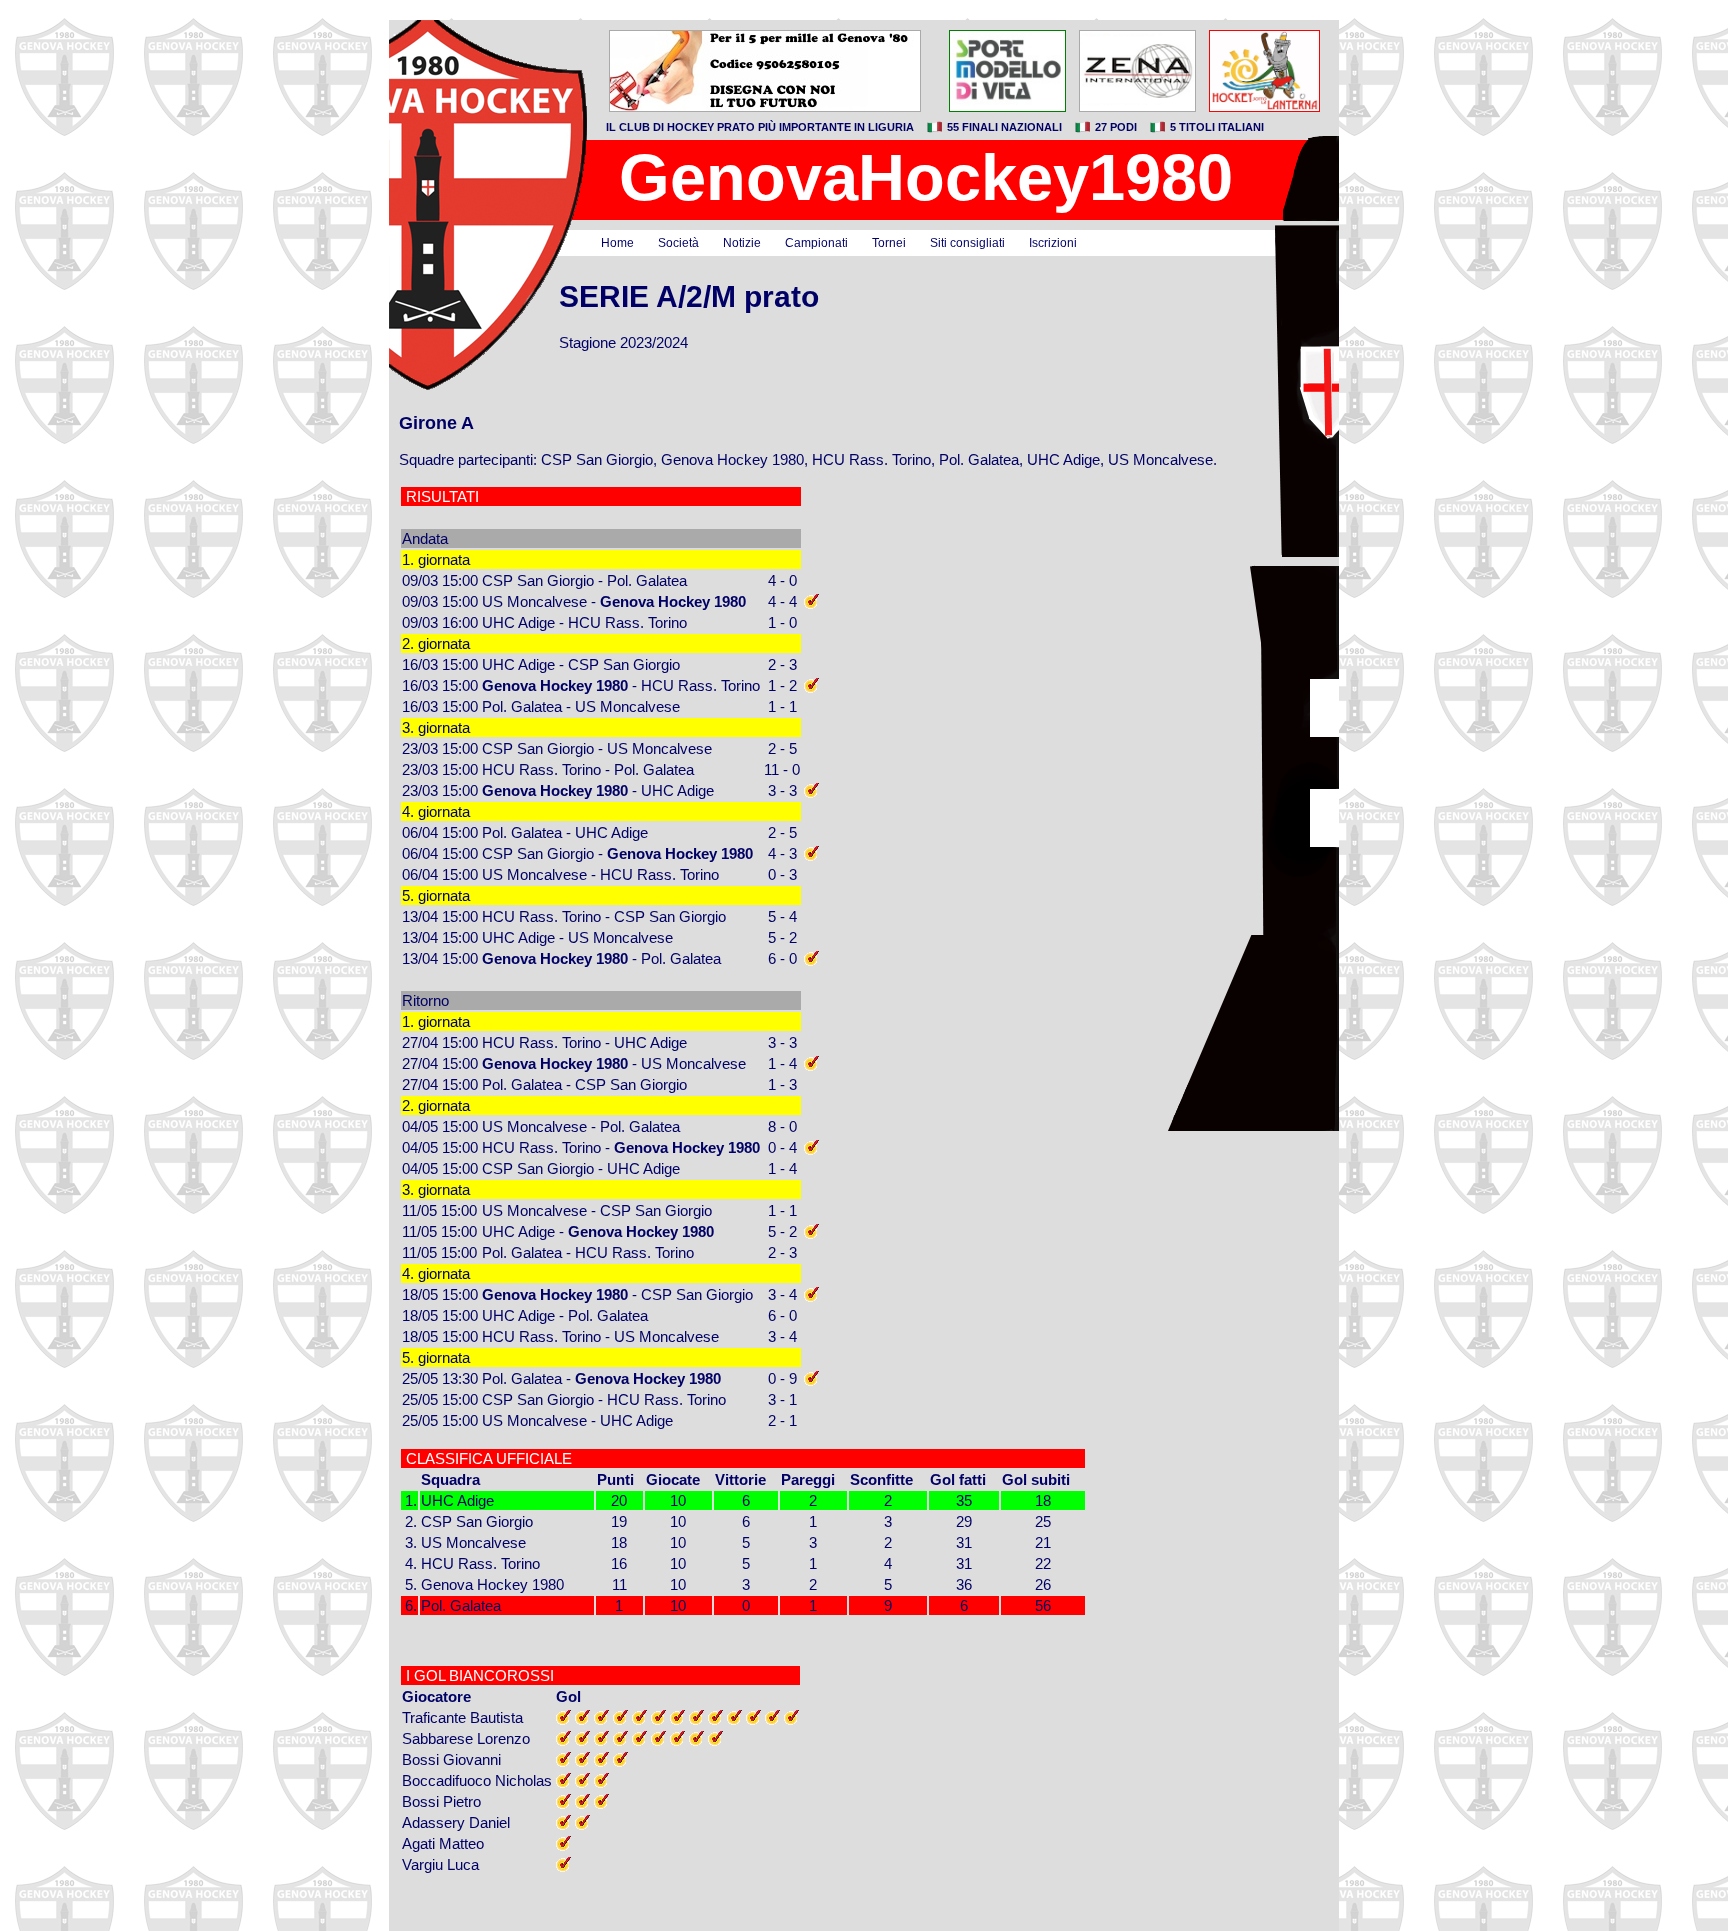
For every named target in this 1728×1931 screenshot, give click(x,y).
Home (617, 243)
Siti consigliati (967, 243)
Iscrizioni (1053, 243)
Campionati (816, 243)
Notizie (742, 243)
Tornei (889, 243)
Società (678, 243)
